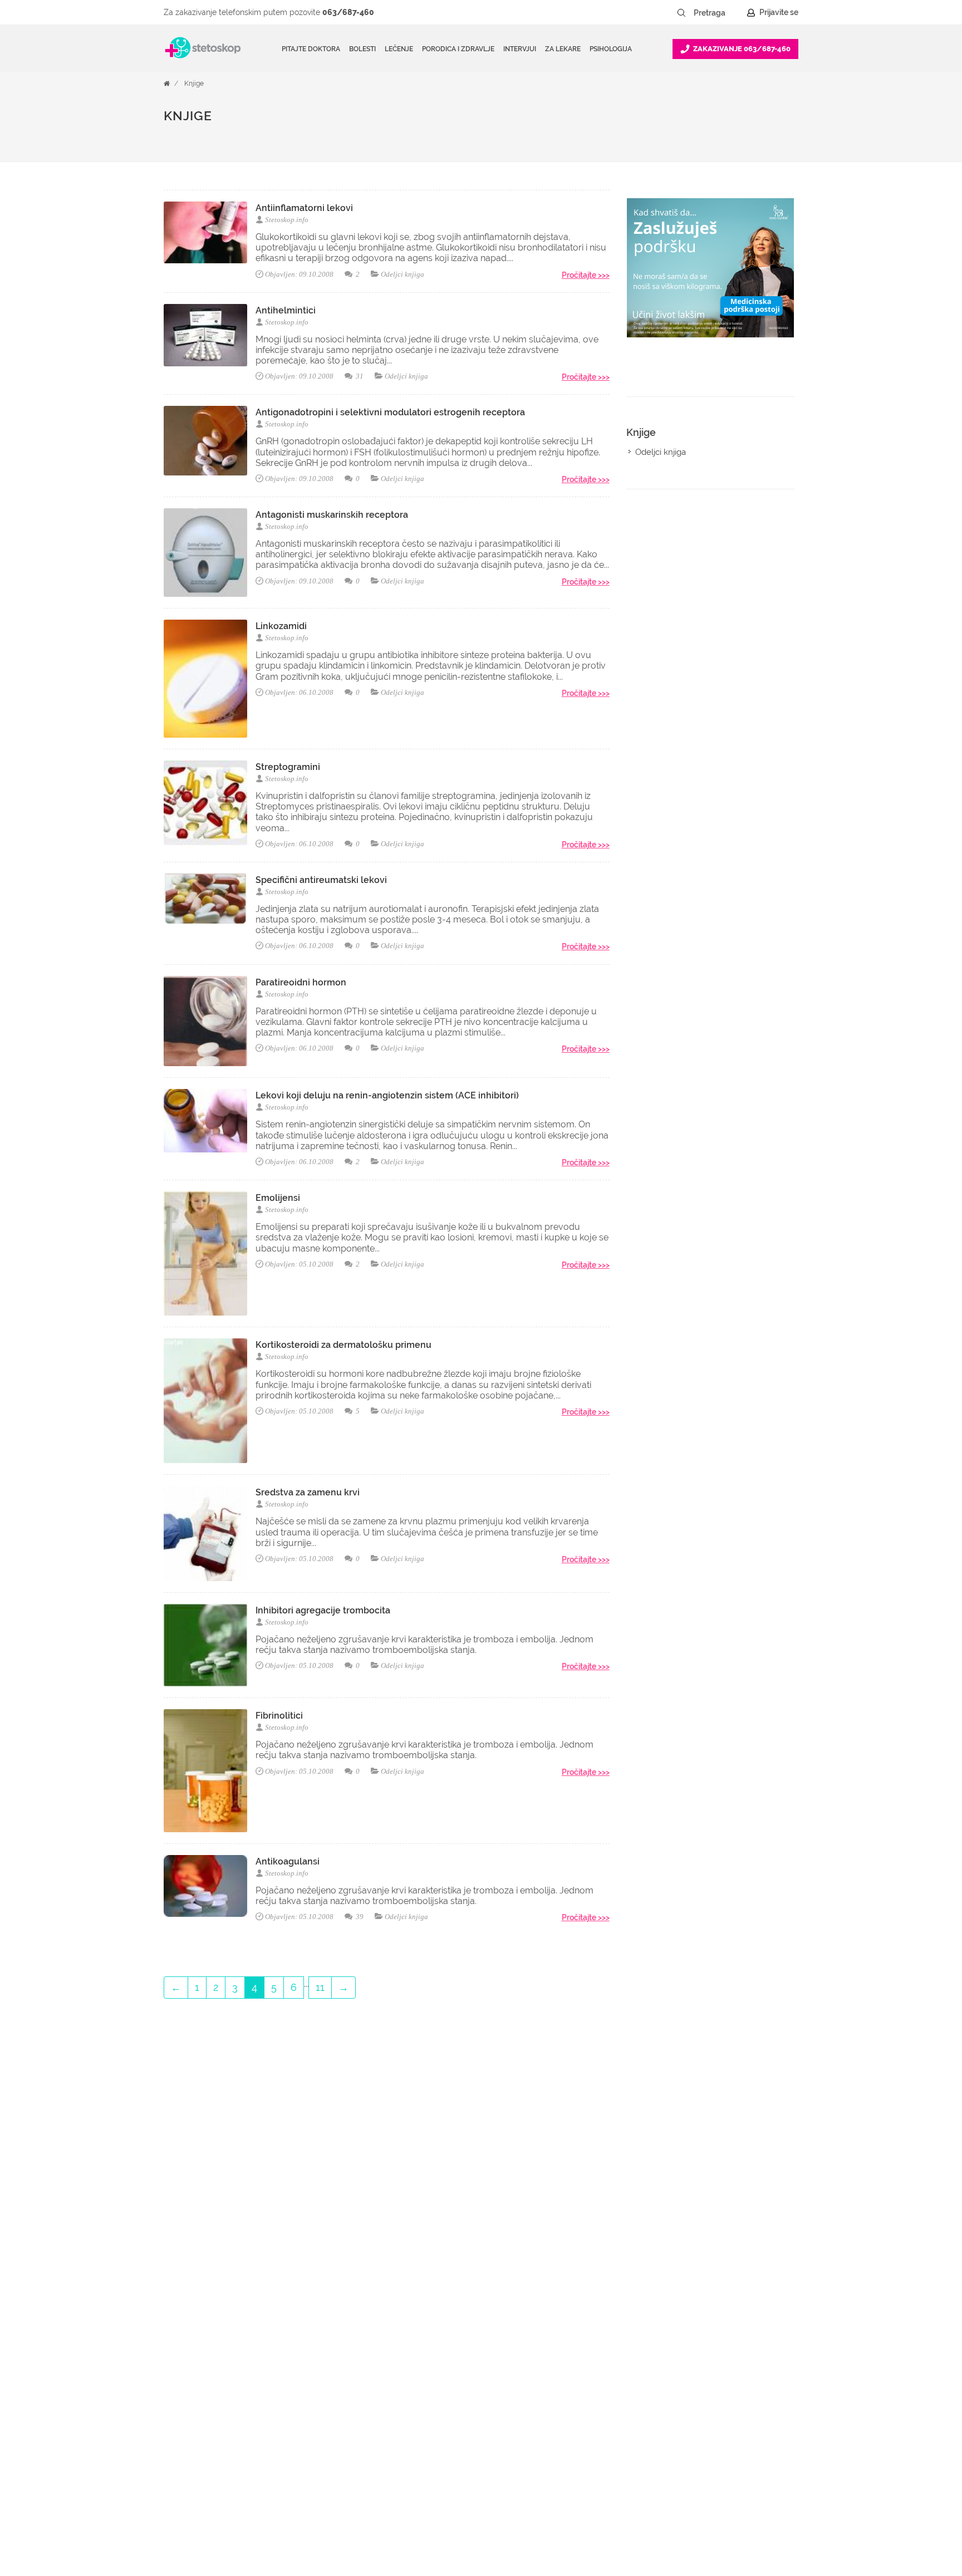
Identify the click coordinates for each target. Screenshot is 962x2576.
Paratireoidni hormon (301, 982)
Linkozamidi (281, 626)
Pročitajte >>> (586, 275)
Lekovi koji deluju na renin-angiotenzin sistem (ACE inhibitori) (387, 1095)
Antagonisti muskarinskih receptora (332, 515)
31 (359, 376)
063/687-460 (348, 12)
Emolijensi (278, 1198)
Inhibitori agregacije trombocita (323, 1610)
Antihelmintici (286, 310)
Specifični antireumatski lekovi (321, 880)
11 (320, 1987)
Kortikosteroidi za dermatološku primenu (343, 1345)
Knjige (194, 84)
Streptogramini (288, 767)
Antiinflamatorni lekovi (304, 208)
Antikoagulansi (288, 1861)
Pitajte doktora (311, 49)
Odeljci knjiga (403, 274)
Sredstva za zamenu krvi (308, 1492)
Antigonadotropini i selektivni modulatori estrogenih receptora (390, 412)
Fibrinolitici (279, 1716)
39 (359, 1917)
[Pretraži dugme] (681, 13)
